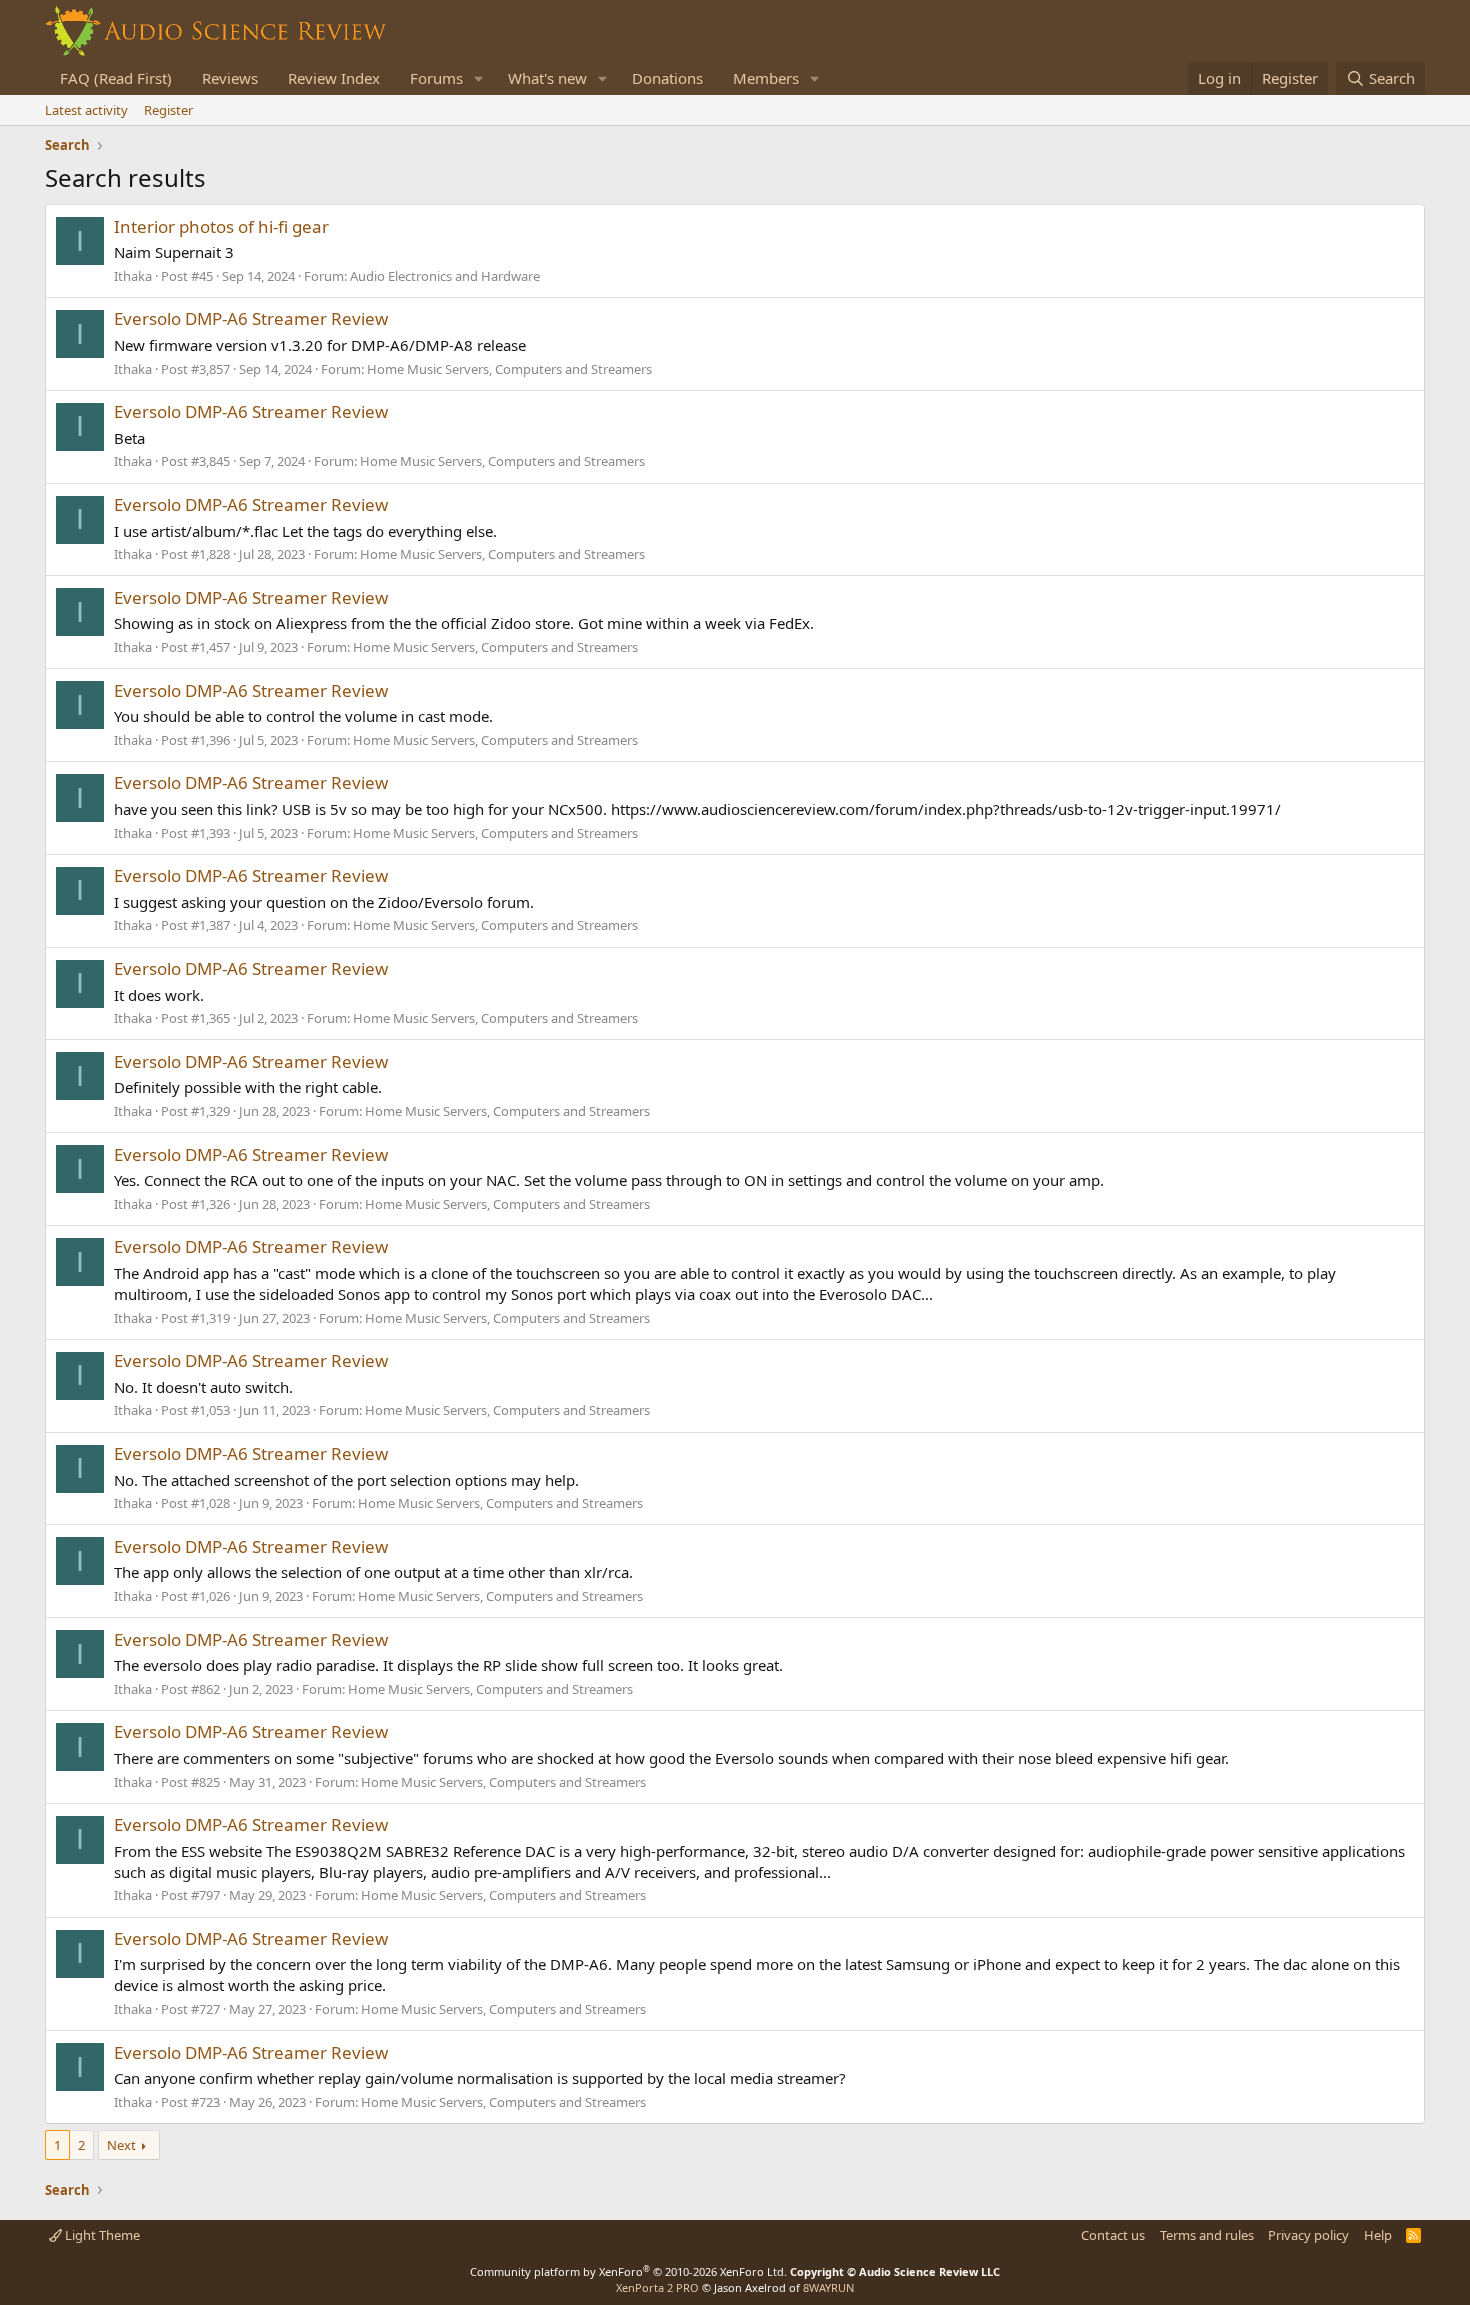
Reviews (230, 78)
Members (766, 78)
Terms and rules (1207, 2235)
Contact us (1113, 2235)
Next (121, 2145)
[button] (479, 78)
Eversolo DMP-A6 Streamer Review (251, 318)
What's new (547, 78)
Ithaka (133, 276)
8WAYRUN (828, 2287)
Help (1378, 2235)
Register (168, 110)
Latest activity (86, 110)
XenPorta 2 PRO (657, 2287)
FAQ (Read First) (116, 78)
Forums (436, 78)
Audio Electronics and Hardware (445, 276)
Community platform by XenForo (628, 2271)
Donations (667, 78)
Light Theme (101, 2235)
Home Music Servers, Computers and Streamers (509, 369)
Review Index (334, 78)
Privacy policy (1308, 2235)
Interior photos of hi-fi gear (221, 226)
